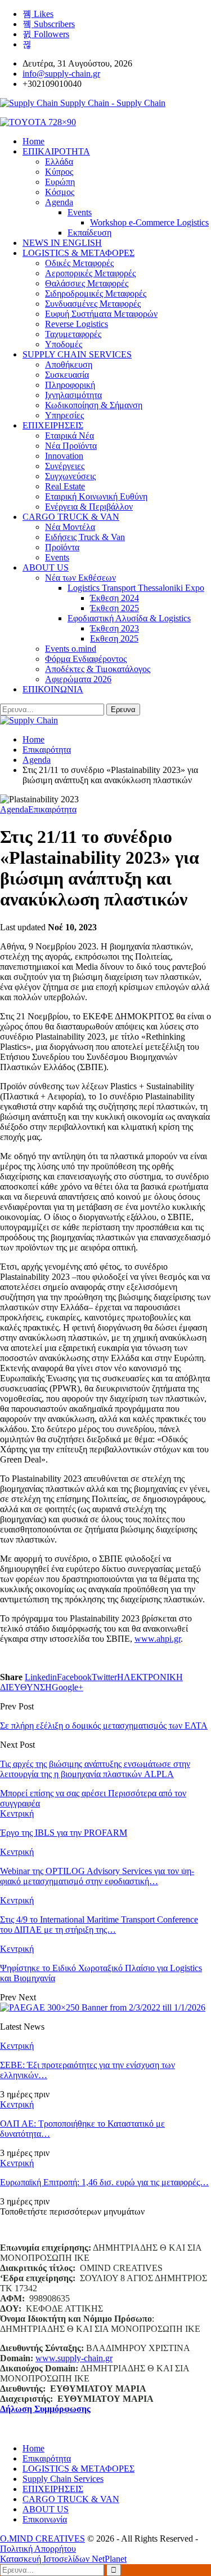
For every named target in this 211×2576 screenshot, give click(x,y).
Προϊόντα (62, 547)
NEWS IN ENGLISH (62, 243)
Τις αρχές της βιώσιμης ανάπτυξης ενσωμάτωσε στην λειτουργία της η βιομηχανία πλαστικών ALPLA (95, 1769)
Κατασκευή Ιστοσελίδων (46, 2559)
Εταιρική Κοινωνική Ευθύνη (96, 496)
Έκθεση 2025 (115, 608)
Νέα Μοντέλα (70, 527)
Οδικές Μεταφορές (79, 263)
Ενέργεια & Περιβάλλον (89, 507)
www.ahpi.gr (158, 1639)
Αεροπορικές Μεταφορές (90, 273)
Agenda (59, 202)
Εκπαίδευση (89, 233)
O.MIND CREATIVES (42, 2539)
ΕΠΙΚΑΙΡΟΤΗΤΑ (56, 151)
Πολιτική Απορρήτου (38, 2549)
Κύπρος (59, 172)
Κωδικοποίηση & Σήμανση (94, 405)
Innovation (64, 456)
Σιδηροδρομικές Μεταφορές (96, 293)
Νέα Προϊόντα (71, 446)
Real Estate (65, 486)
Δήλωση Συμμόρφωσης (45, 2409)
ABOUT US (46, 567)
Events (80, 212)
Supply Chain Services (63, 2479)
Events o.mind (71, 649)
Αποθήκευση (69, 364)
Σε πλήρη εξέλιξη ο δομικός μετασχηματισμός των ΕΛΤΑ (104, 1726)
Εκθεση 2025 (114, 639)
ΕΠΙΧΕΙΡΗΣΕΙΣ (53, 425)
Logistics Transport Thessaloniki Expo (136, 588)
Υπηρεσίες (64, 415)
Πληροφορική (70, 385)
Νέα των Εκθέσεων (80, 578)
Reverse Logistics (77, 324)
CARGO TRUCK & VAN (71, 517)
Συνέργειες (65, 466)
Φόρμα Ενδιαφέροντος (86, 659)
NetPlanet (109, 2559)
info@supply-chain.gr (61, 74)
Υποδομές (64, 344)
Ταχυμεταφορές (73, 334)
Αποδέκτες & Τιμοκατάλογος (98, 669)
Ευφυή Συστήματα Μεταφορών (101, 314)
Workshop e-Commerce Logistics (149, 222)
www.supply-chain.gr (74, 2358)
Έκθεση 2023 (115, 628)
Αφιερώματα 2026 (78, 679)
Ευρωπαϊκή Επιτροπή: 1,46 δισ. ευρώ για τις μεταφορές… (104, 2182)
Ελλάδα (59, 162)
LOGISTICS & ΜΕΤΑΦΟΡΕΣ (78, 253)
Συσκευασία (67, 375)
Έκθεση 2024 (115, 598)
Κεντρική (17, 1813)
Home (33, 2448)
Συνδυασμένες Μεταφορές (93, 304)
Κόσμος (60, 192)
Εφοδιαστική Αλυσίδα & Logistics (129, 618)
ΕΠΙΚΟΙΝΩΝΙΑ (53, 689)
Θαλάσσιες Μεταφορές (87, 283)
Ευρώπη (60, 182)
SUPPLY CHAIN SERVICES (77, 354)
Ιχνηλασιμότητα (73, 395)
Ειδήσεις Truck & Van (85, 537)
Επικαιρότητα (52, 809)
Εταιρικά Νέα (69, 436)
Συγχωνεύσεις (70, 476)
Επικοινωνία (45, 2519)
